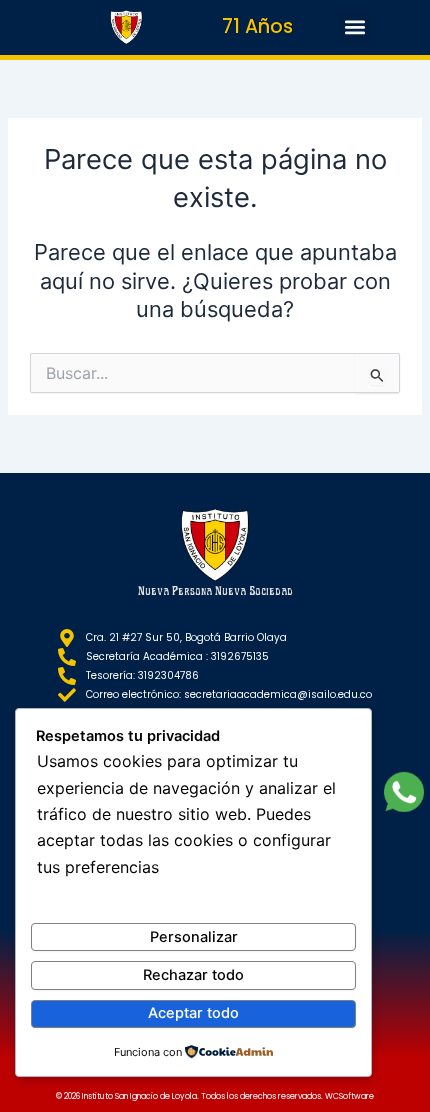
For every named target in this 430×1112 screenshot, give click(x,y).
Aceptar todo (193, 1013)
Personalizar (194, 937)
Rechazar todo (193, 975)
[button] (354, 27)
